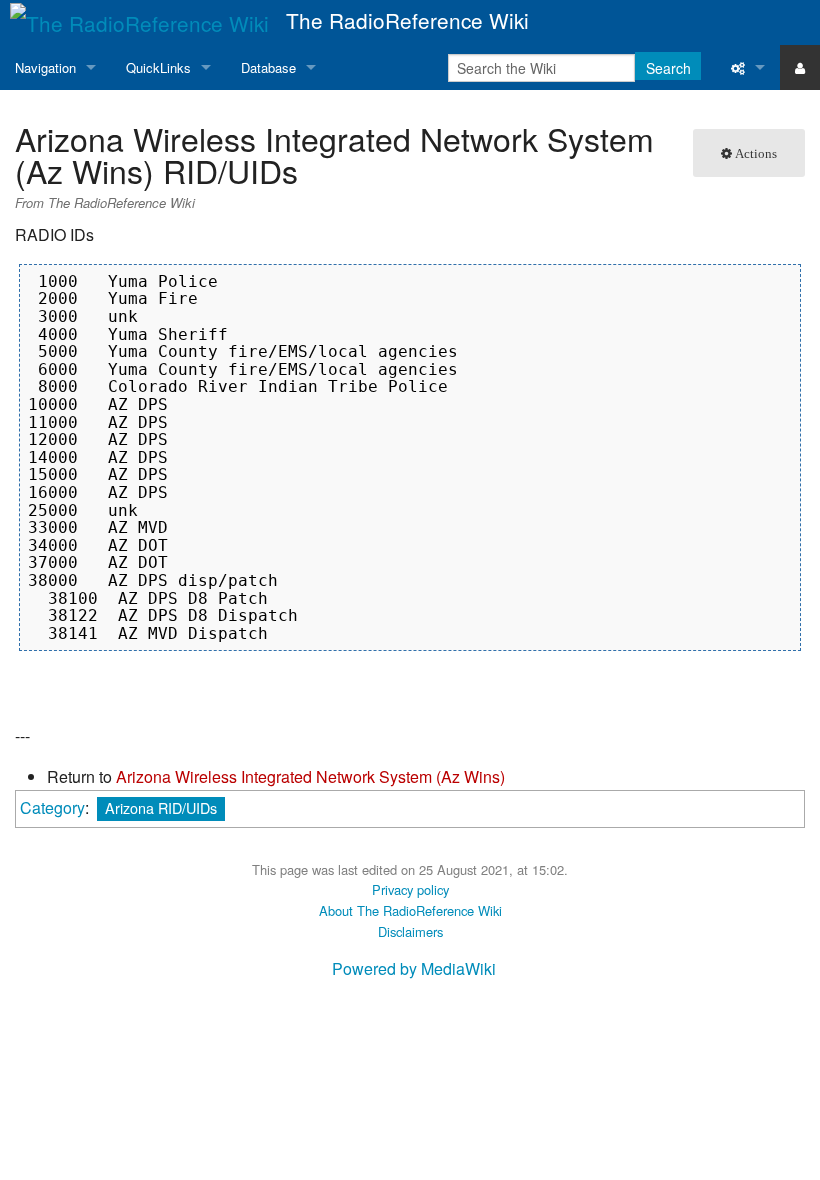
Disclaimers (410, 931)
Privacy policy (410, 889)
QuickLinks (158, 67)
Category (52, 807)
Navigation (45, 67)
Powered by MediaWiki (414, 968)
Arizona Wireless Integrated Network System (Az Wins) (310, 776)
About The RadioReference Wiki (410, 910)
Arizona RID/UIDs (161, 807)
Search (668, 68)
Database (268, 67)
